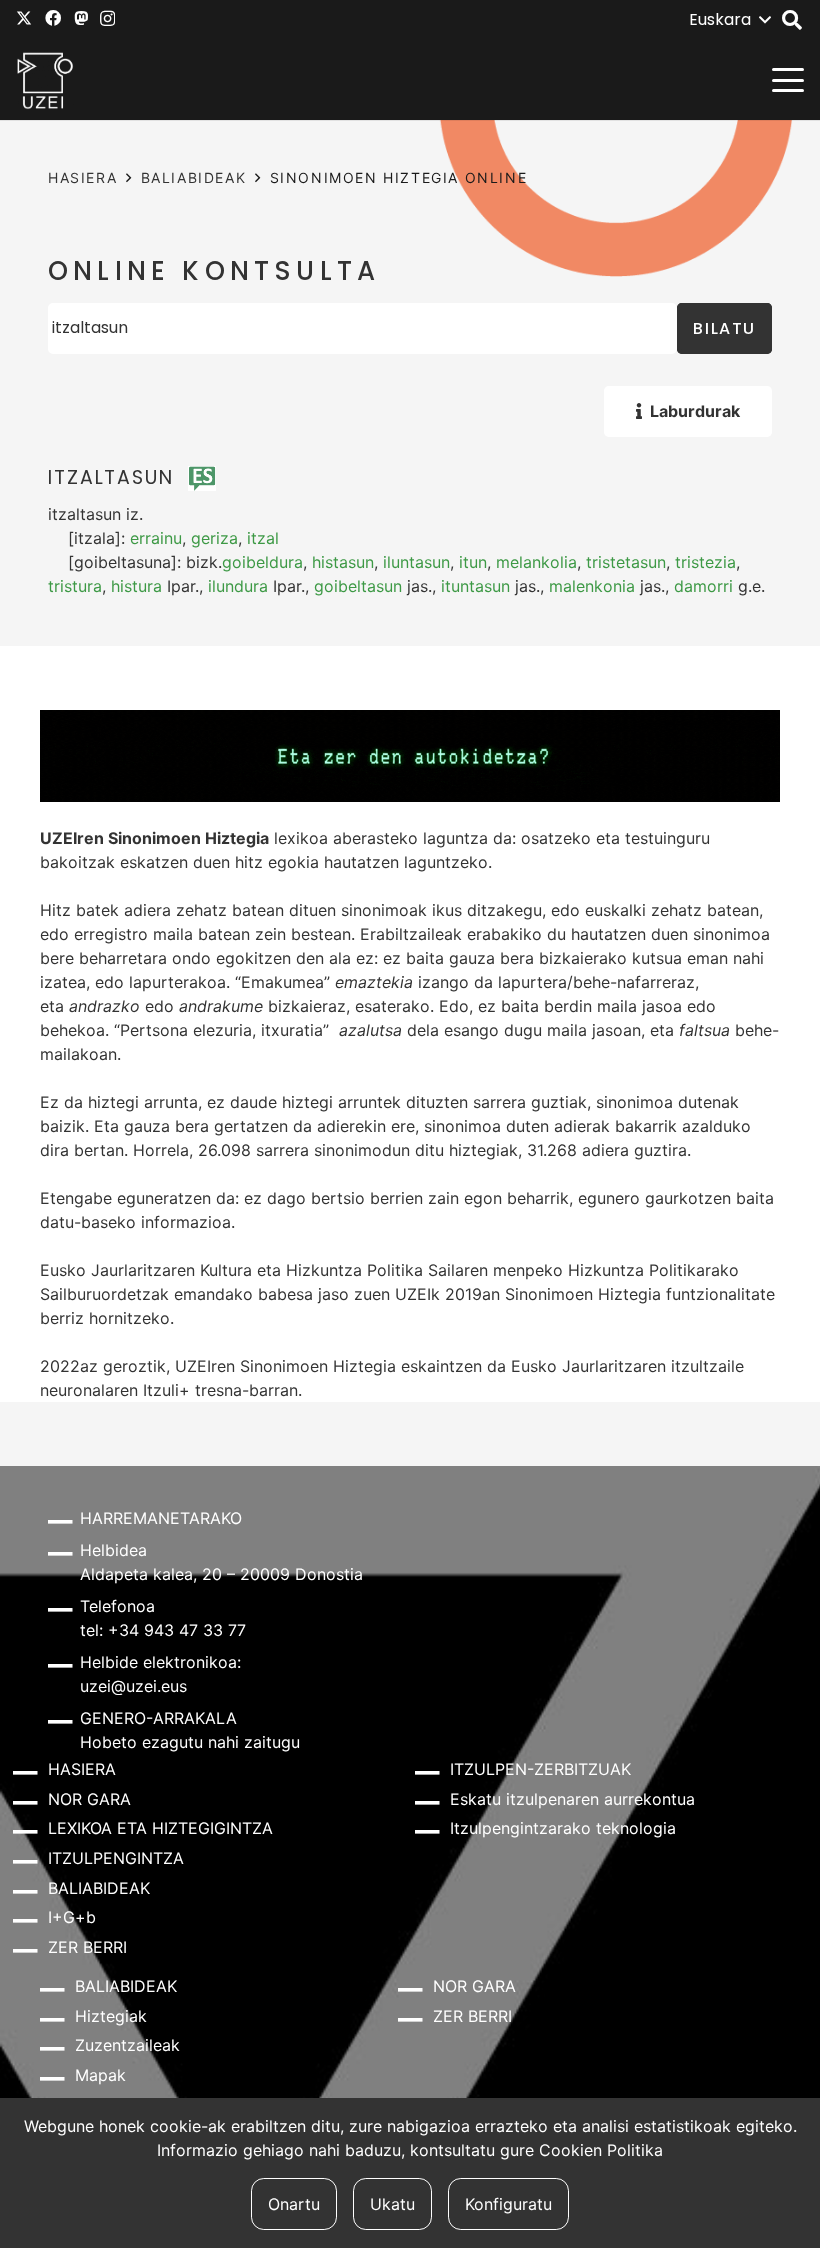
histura (136, 586)
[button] (729, 20)
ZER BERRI (87, 1947)
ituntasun (475, 586)
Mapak (100, 2075)
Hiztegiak (111, 2016)
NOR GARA (89, 1799)
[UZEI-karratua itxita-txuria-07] (45, 80)
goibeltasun (358, 586)
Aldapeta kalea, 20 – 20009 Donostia (221, 1574)
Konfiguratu (508, 2204)
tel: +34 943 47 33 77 (163, 1630)
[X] (24, 18)
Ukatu (392, 2204)
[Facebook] (53, 18)
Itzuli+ (166, 1390)
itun (473, 562)
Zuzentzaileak (127, 2045)
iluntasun (416, 562)
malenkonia (592, 586)
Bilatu (724, 328)
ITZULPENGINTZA (116, 1858)
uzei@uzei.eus (133, 1686)
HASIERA (82, 177)
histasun (343, 562)
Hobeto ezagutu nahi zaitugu (190, 1742)
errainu (156, 538)
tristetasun (626, 562)
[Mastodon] (81, 18)
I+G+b (72, 1917)
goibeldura (262, 562)
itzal (263, 538)
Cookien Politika (601, 2150)
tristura (75, 586)
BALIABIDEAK (194, 177)
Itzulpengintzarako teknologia (563, 1828)
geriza (214, 538)
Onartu (294, 2204)
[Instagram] (107, 19)
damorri (703, 586)
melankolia (536, 562)
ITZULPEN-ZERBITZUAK (540, 1769)
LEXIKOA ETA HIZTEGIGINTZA (160, 1828)
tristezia (705, 562)
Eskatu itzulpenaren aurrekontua (572, 1799)
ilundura (238, 586)
